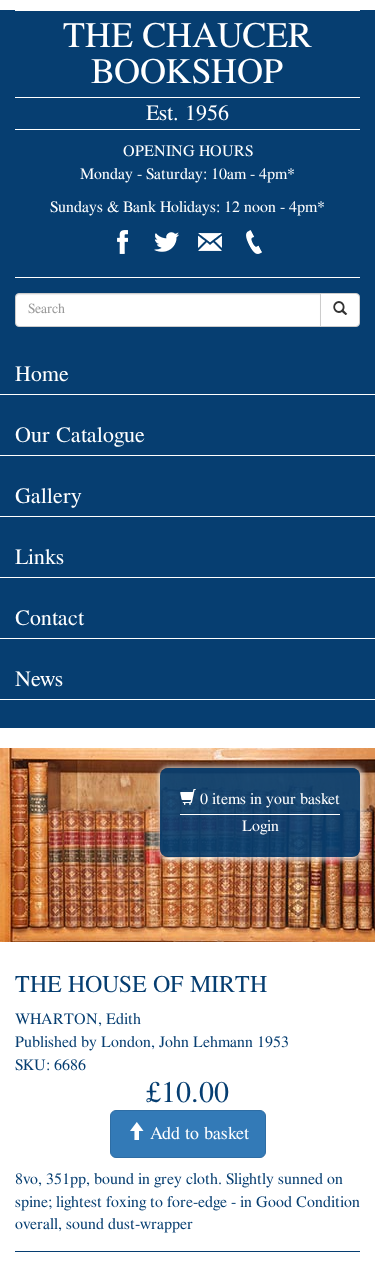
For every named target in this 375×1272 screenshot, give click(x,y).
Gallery (48, 496)
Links (39, 557)
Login (260, 826)
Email (210, 242)
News (39, 679)
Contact (49, 618)
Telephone (254, 242)
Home (42, 374)
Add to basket (197, 1134)
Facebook (122, 242)
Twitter (166, 242)
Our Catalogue (80, 435)
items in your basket (270, 799)
